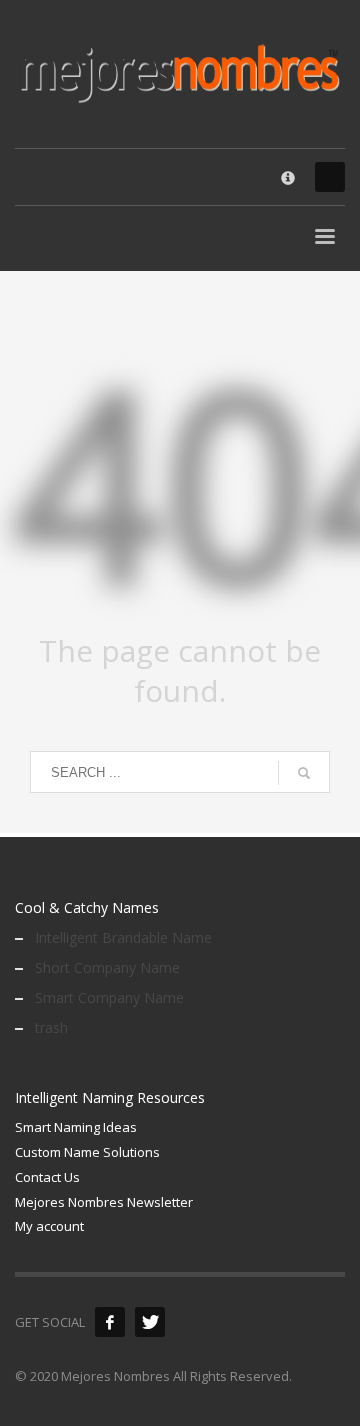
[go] (304, 773)
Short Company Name (107, 967)
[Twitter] (150, 1322)
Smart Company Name (109, 997)
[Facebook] (110, 1322)
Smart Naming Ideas (76, 1127)
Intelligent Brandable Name (123, 937)
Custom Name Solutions (87, 1152)
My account (49, 1226)
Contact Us (47, 1177)
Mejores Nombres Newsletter (104, 1202)
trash (51, 1027)
